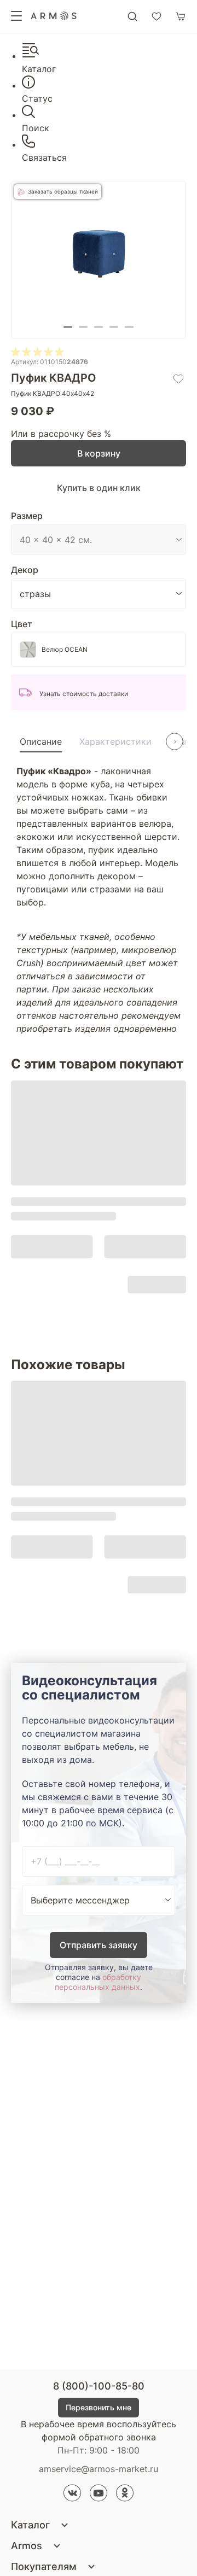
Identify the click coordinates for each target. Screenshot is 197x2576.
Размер (27, 516)
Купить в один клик (99, 488)
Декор (25, 570)
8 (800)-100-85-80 (99, 2386)
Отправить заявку (99, 1945)
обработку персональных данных (98, 1982)
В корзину (99, 453)
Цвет (22, 624)
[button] (68, 327)
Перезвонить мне (99, 2407)
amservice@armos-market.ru (99, 2469)
